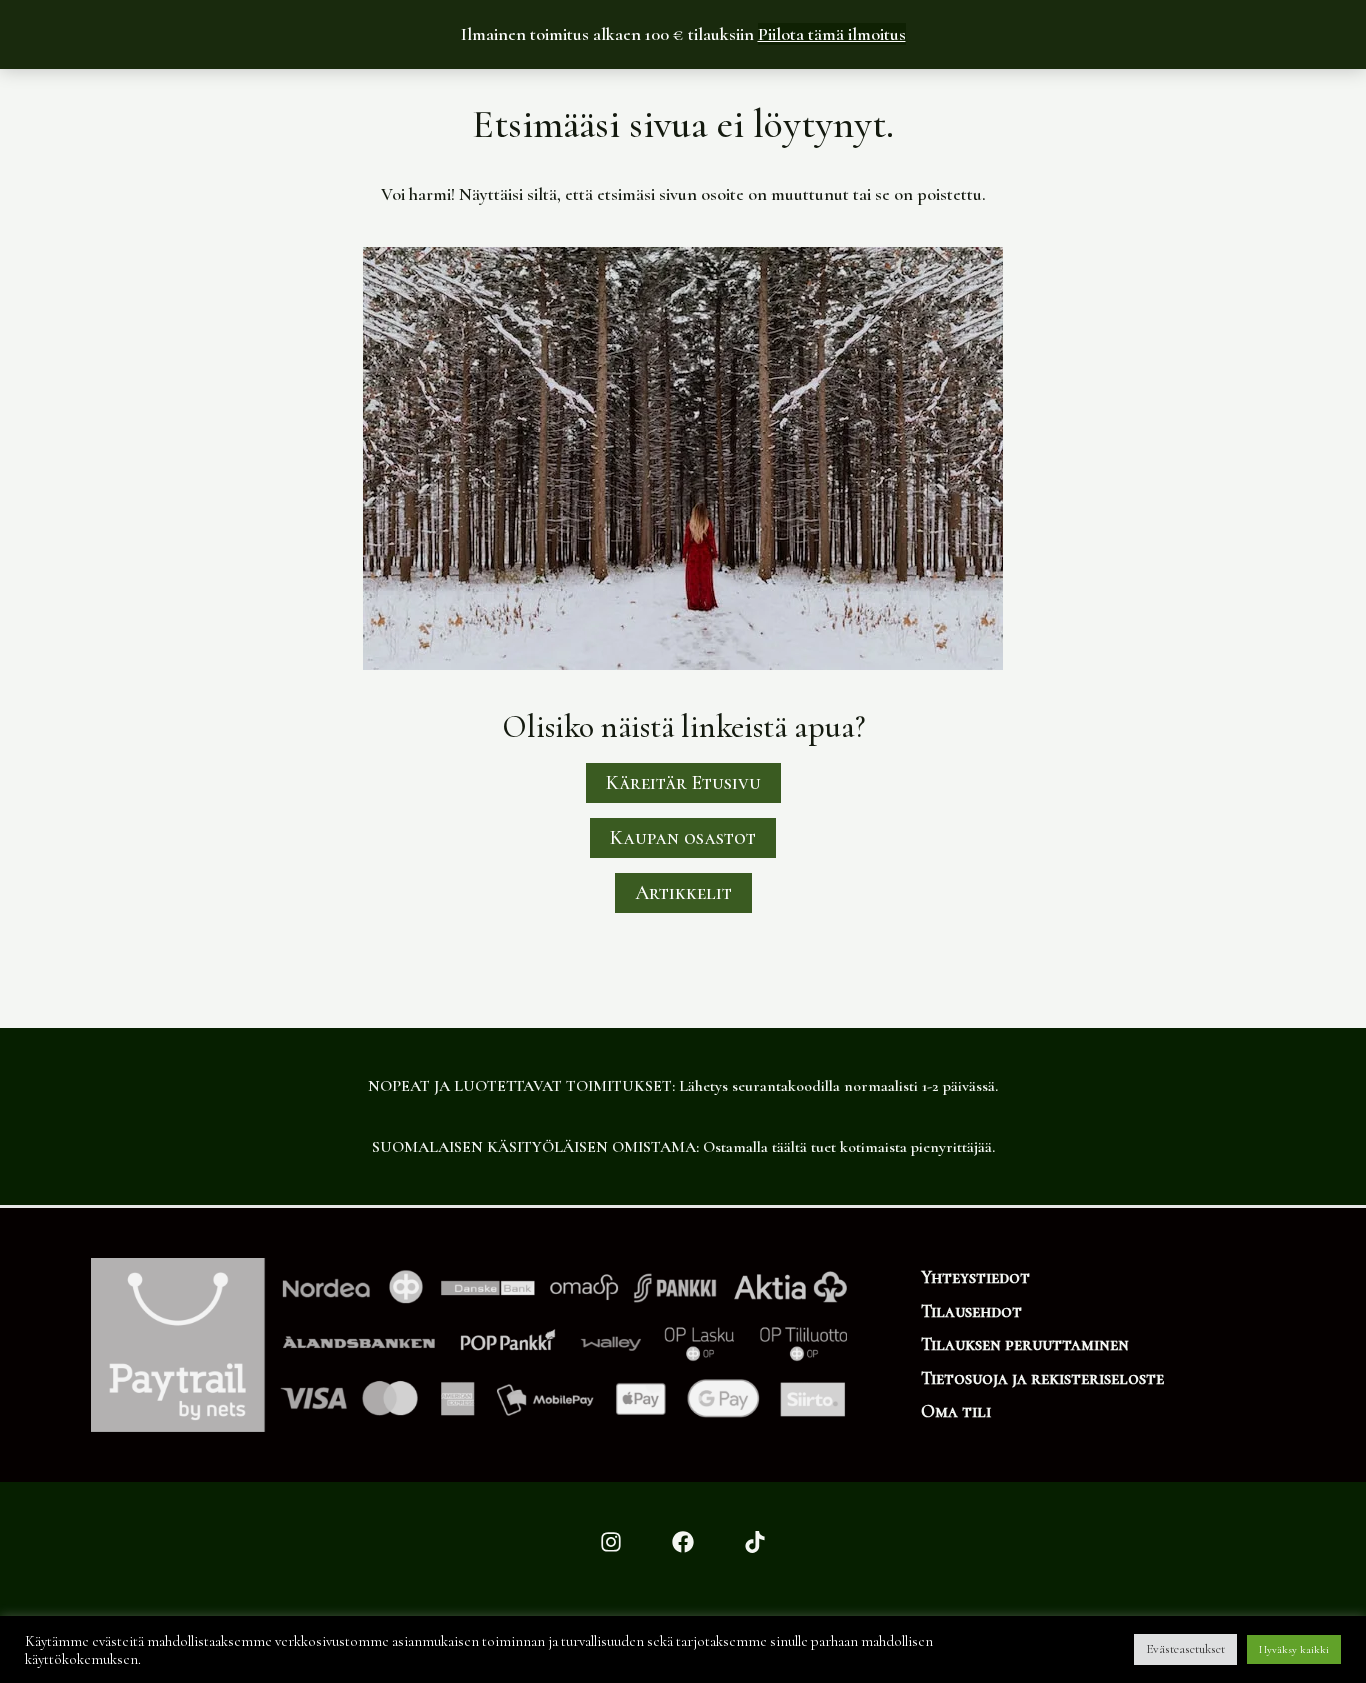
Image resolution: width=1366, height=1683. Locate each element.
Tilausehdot (971, 1311)
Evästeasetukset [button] (1185, 1649)
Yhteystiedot (975, 1277)
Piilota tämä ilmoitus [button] (832, 34)
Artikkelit (683, 893)
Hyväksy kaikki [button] (1294, 1649)
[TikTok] (755, 1542)
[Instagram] (611, 1542)
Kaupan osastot (683, 838)
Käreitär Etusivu (683, 783)
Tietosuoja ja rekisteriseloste (1042, 1378)
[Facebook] (683, 1542)
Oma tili (956, 1411)
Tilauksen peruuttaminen (1025, 1344)
